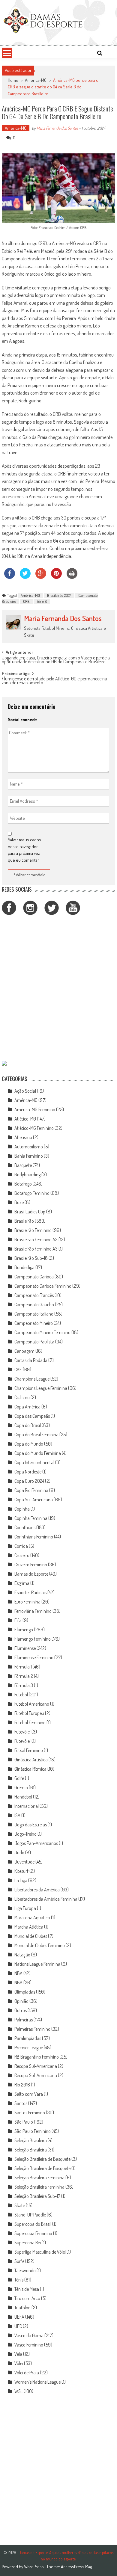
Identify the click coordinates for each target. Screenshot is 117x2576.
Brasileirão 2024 (59, 595)
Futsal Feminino (29, 1750)
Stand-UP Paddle (30, 2215)
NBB (18, 1982)
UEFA (19, 2317)
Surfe (19, 2261)
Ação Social (25, 1091)
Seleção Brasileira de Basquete (42, 2159)
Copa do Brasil (28, 1425)
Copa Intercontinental (34, 1462)
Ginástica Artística (31, 1760)
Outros (21, 2010)
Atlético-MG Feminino (34, 1128)
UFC (18, 2326)
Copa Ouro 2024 (29, 1481)
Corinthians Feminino (34, 1537)
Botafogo (23, 1184)
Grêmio (21, 1787)
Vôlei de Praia (27, 2373)
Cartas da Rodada (31, 1360)
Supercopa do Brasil (33, 2224)
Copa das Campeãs (32, 1416)
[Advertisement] (58, 989)
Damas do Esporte (31, 1574)
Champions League (32, 1379)
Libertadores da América (37, 1890)
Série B (42, 601)
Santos (21, 2103)
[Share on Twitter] (25, 577)
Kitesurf (21, 1871)
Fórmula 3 (24, 1685)
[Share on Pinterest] (56, 577)
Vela (18, 2354)
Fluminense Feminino (34, 1657)
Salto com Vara (29, 2094)
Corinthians (25, 1527)
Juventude (24, 1862)
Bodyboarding (27, 1174)
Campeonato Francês (34, 1295)
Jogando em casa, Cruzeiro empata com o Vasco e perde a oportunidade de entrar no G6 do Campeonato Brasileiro (56, 660)
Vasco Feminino (29, 2345)
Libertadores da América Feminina (46, 1899)
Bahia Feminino (29, 1156)
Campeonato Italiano (34, 1314)
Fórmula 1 (23, 1667)
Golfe (19, 1778)
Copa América (27, 1407)
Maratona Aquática (32, 1917)
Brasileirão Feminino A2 (36, 1239)
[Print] (72, 577)
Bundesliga (24, 1267)
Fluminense (25, 1648)
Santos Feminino (30, 2113)
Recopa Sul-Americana (36, 2066)
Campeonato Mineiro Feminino (42, 1332)
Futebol (21, 1695)
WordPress (34, 2567)
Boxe (19, 1202)
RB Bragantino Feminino (37, 2057)
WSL (19, 2391)
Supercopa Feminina (33, 2233)
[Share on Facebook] (10, 577)
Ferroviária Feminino (33, 1611)
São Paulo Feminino (33, 2131)
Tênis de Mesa (27, 2289)
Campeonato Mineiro (34, 1323)
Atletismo (23, 1137)
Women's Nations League (37, 2382)
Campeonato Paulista (34, 1342)
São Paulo (24, 2122)
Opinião (21, 2001)
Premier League (29, 2047)
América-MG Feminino (35, 1109)
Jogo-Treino (25, 1834)
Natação (22, 1955)
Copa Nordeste (28, 1472)
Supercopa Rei (28, 2243)
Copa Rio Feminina (31, 1490)
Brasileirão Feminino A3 (36, 1249)
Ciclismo (22, 1397)
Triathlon (22, 2308)
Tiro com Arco (27, 2298)
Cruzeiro (22, 1555)
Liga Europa (25, 1908)
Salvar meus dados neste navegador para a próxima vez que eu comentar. (24, 850)
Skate (20, 2205)
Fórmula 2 (24, 1676)
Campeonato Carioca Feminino (43, 1286)
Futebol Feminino (30, 1722)
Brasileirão (24, 1221)
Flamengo (24, 1630)
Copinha (22, 1509)
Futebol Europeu (29, 1713)
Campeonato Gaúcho (34, 1304)
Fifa (18, 1620)
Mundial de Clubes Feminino (40, 1945)
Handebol (23, 1797)
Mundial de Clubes (31, 1936)
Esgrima (22, 1583)
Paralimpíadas (28, 2038)
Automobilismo (29, 1147)
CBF (18, 1369)
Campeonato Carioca (34, 1277)
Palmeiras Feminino (32, 2029)
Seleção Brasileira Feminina (39, 2178)
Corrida (21, 1546)
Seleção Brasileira (31, 2140)
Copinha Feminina (31, 1518)
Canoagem (24, 1351)
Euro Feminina (27, 1602)
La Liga (21, 1880)
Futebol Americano (32, 1704)
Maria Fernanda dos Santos (57, 128)
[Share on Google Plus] (41, 577)
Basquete (23, 1165)
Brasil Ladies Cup (30, 1212)
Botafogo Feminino (32, 1193)
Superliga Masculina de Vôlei (40, 2252)
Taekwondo (25, 2270)
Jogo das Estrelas (31, 1825)
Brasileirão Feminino (33, 1230)
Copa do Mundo (29, 1444)
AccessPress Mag (76, 2567)
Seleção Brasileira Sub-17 (37, 2196)
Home (13, 80)
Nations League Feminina (37, 1964)
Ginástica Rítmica (30, 1769)
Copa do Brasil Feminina (36, 1435)
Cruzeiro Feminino (31, 1565)
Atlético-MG (25, 1119)
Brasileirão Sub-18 (31, 1258)
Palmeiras (24, 2020)
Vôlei (19, 2363)
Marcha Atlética (29, 1927)
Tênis (19, 2280)
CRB (26, 601)
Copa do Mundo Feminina (38, 1453)
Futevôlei (22, 1732)
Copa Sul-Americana (34, 1500)
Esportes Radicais (30, 1592)
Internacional (27, 1806)
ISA (17, 1815)
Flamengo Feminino (33, 1639)
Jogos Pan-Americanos (36, 1843)
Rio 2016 (22, 2085)
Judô (19, 1852)
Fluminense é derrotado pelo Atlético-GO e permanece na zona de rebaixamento (54, 681)
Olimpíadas (25, 1992)
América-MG (36, 80)
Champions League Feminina (41, 1388)
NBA (18, 1973)
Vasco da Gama (29, 2335)
